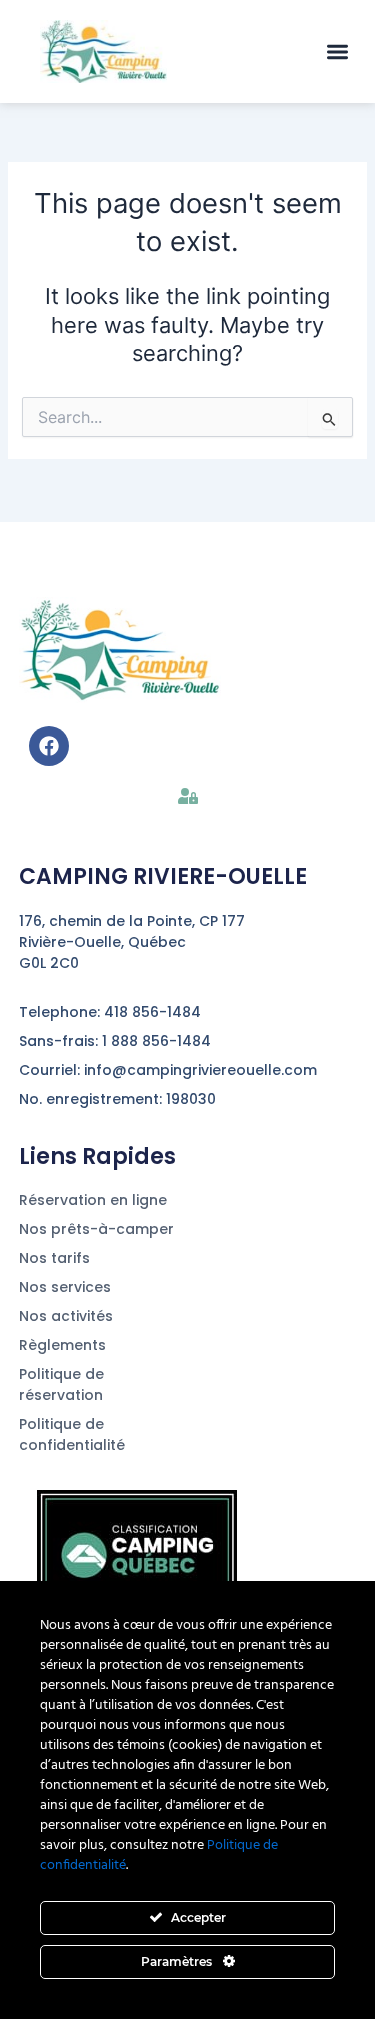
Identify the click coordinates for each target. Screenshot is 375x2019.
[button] (338, 51)
